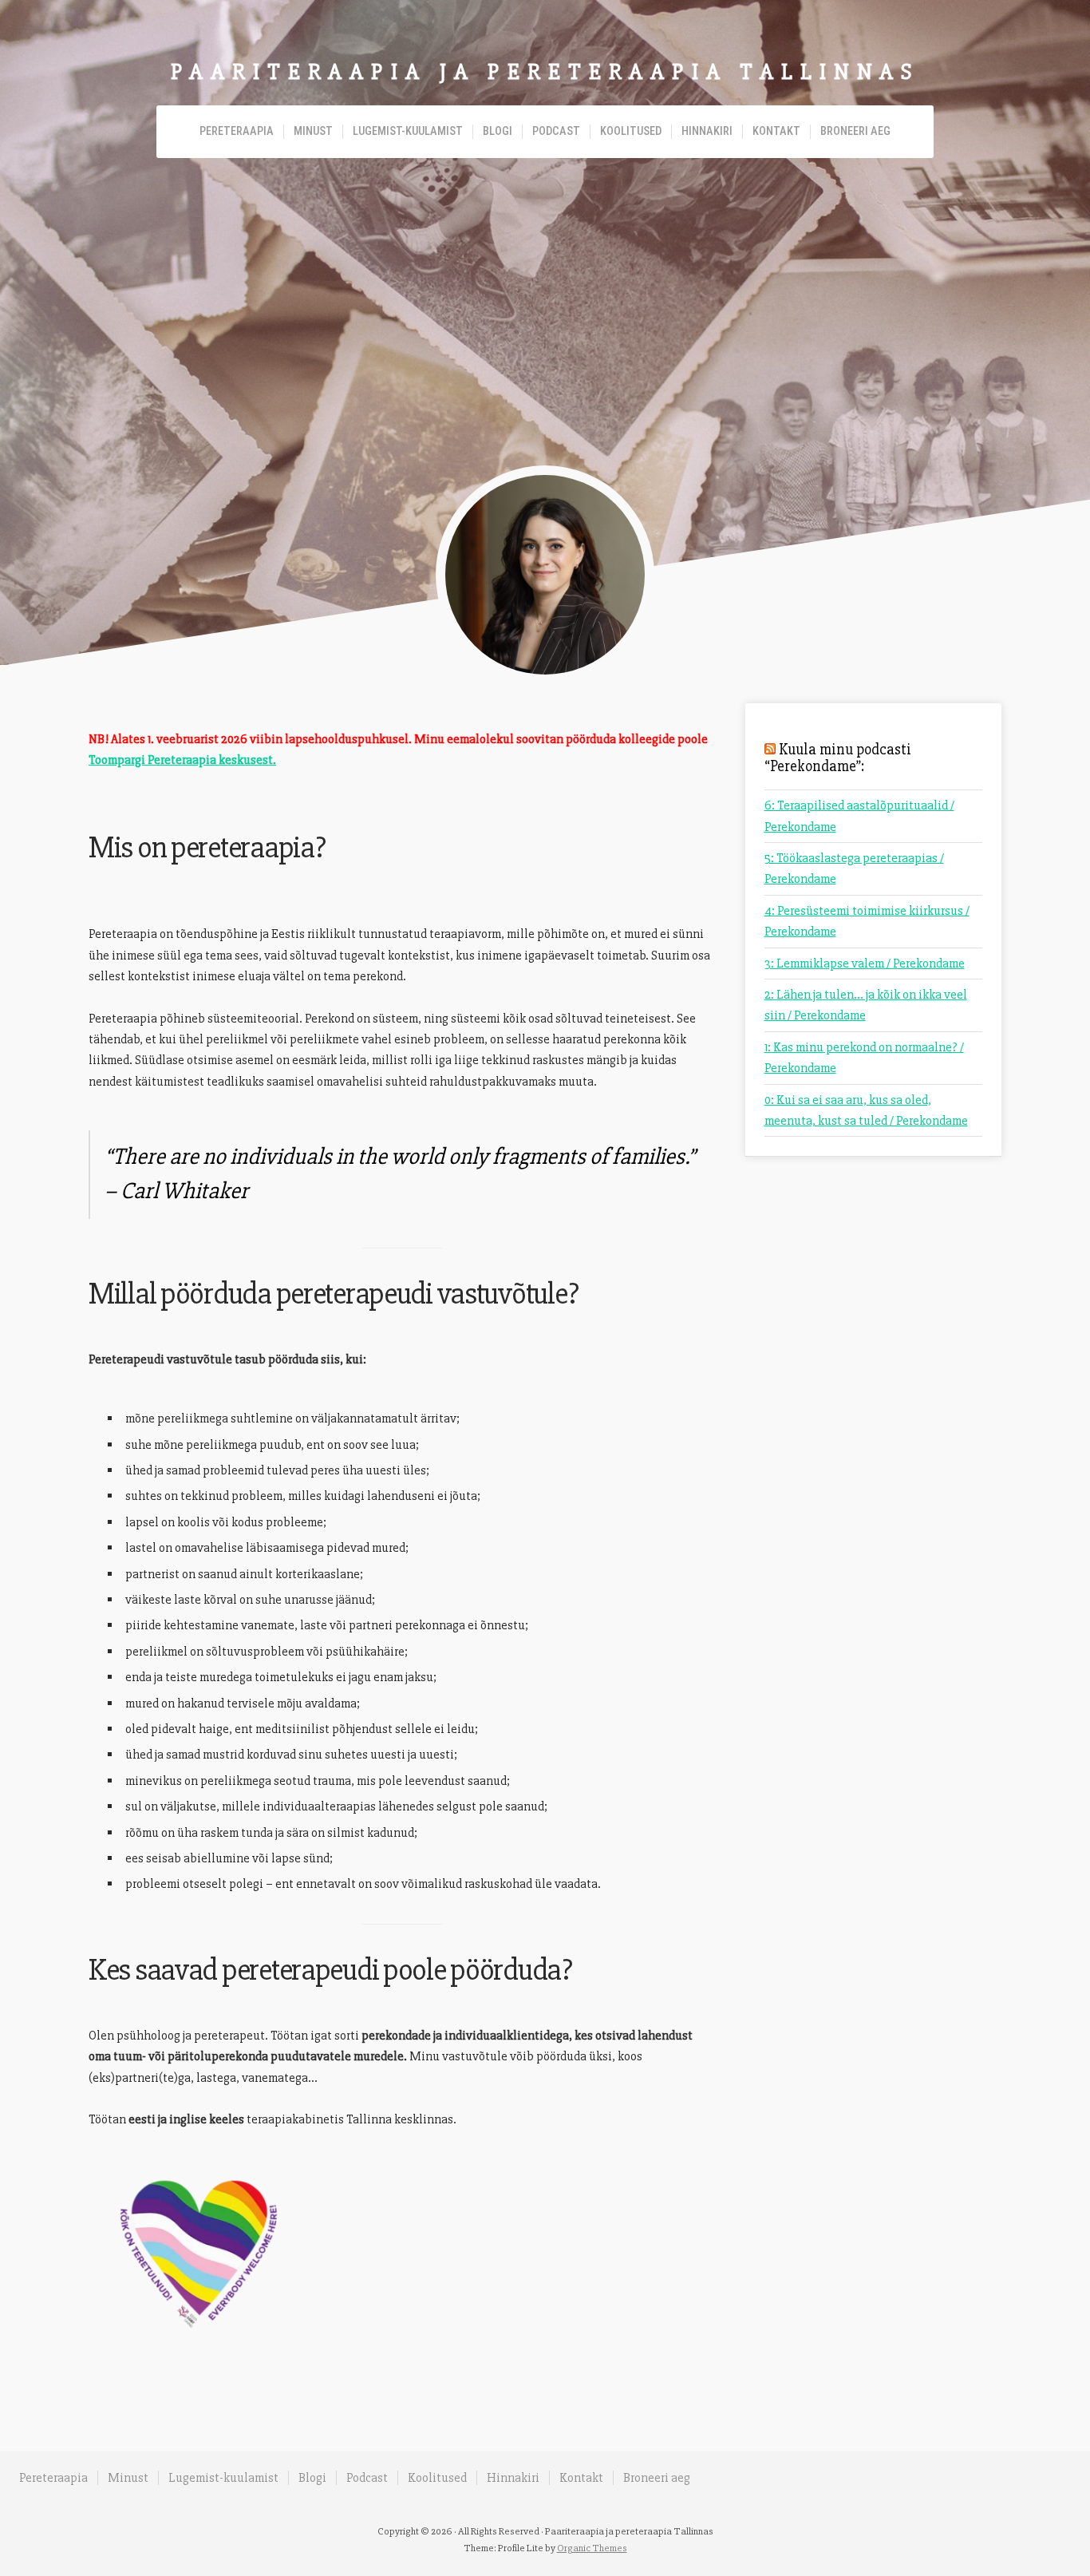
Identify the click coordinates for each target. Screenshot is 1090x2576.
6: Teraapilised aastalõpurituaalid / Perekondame (859, 816)
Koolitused (631, 131)
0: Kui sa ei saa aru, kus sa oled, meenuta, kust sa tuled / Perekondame (866, 1110)
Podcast (556, 131)
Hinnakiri (707, 131)
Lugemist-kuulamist (408, 131)
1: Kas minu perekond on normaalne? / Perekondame (864, 1058)
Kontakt (776, 131)
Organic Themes (592, 2548)
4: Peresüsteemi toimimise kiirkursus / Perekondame (867, 921)
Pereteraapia (237, 131)
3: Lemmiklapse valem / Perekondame (865, 964)
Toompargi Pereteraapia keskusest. (182, 760)
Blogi (498, 131)
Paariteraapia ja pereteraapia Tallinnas (545, 72)
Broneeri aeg (855, 131)
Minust (313, 131)
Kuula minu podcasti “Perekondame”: (838, 758)
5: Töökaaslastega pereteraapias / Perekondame (854, 869)
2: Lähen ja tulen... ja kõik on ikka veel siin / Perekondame (866, 1005)
